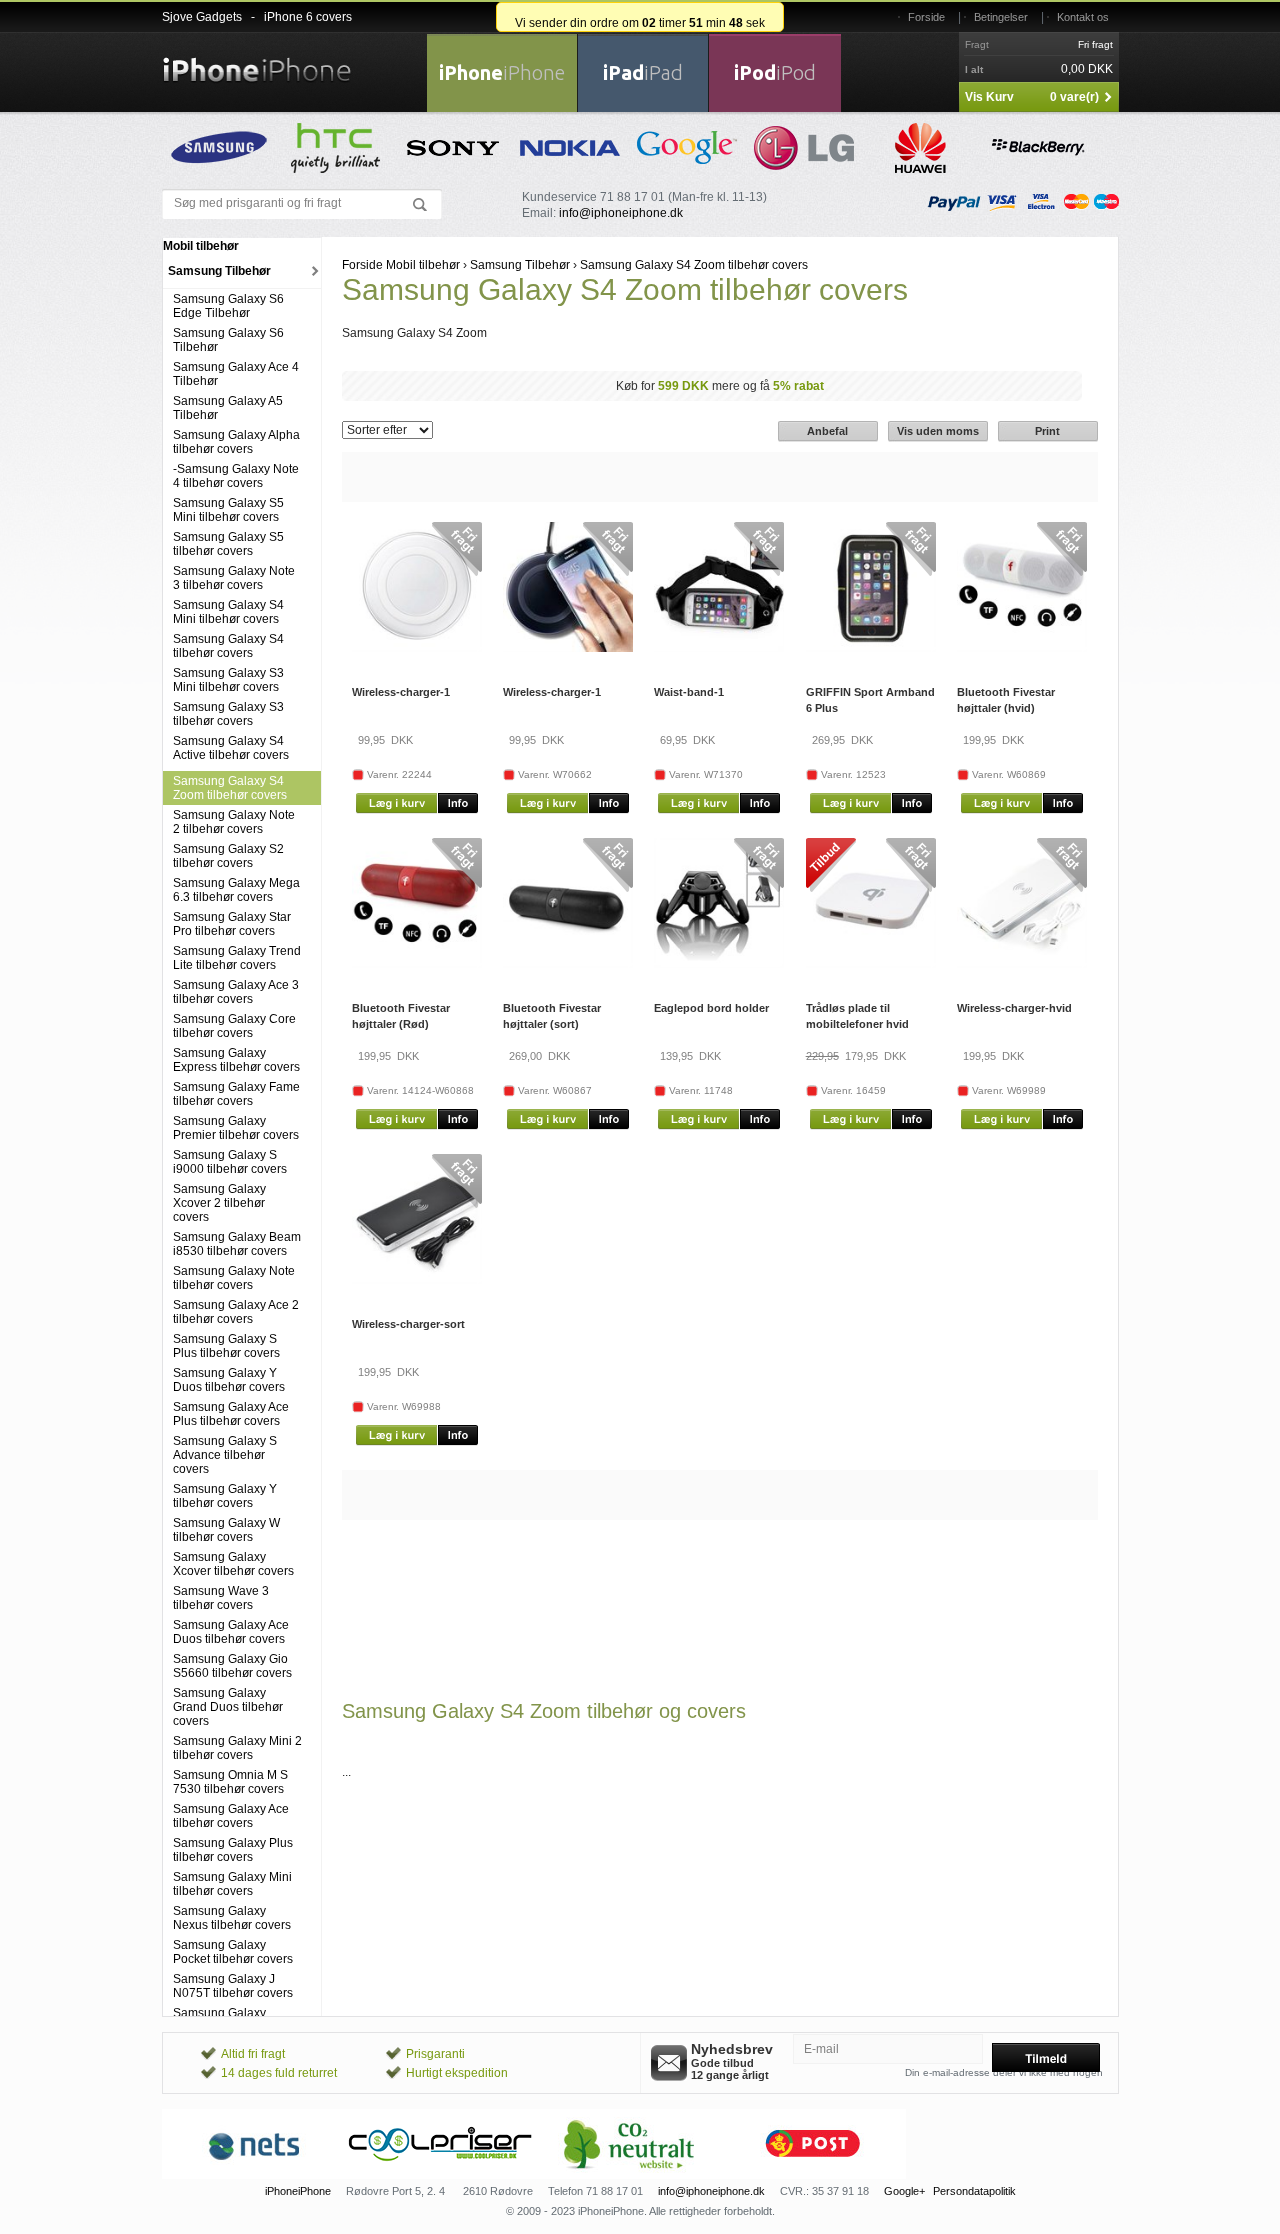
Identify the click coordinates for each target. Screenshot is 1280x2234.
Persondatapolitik (974, 2191)
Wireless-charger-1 (401, 692)
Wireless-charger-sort (408, 1324)
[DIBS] (441, 2175)
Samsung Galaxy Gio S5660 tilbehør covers (232, 1666)
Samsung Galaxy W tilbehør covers (226, 1530)
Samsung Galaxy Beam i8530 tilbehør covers (237, 1244)
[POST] (813, 2175)
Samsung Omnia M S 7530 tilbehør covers (230, 1782)
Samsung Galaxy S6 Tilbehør (228, 340)
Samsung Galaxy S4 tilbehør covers (228, 646)
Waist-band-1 (689, 692)
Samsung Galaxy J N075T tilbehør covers (233, 1986)
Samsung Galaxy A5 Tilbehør (228, 408)
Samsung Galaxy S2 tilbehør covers (228, 856)
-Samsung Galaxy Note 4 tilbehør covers (236, 476)
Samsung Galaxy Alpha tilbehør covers (236, 442)
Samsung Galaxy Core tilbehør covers (234, 1026)
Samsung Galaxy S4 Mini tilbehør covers (228, 612)
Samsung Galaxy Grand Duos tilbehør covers (228, 1707)
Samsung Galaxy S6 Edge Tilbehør (228, 306)
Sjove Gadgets (202, 17)
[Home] (257, 58)
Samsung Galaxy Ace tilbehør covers (231, 1816)
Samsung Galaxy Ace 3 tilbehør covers (236, 992)
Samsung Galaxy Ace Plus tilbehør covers (231, 1414)
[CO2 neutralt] (627, 2175)
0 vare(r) (1074, 97)
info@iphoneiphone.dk (621, 213)
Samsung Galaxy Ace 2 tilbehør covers (236, 1312)
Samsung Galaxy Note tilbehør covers (234, 1278)
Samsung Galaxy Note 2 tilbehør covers (234, 822)
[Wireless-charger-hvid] (1022, 964)
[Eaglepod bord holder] (719, 964)
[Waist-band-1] (719, 648)
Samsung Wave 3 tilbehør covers (221, 1598)
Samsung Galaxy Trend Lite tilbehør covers (237, 958)
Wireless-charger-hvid (1014, 1008)
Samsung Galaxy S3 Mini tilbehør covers (228, 680)
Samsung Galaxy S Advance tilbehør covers (225, 1455)
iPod (775, 72)
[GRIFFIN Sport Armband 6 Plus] (871, 648)
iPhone (502, 72)
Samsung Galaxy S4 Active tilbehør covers (231, 748)
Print (1047, 431)
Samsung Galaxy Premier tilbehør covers (236, 1128)
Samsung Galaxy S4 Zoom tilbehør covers (230, 788)
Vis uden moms (938, 431)
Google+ (904, 2191)
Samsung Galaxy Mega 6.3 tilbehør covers (236, 890)
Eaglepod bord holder (711, 1008)
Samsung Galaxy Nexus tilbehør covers (232, 1918)
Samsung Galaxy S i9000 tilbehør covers (230, 1162)
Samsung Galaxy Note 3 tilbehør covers (234, 578)
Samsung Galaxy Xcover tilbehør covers (233, 1564)
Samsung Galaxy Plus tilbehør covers (233, 1850)
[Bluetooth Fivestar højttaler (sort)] (568, 964)
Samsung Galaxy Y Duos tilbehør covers (229, 1380)
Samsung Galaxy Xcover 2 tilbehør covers (219, 1203)
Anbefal (827, 431)
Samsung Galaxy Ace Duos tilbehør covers (231, 1632)
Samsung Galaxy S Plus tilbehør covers (226, 1346)
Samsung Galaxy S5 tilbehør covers (228, 544)
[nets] (255, 2175)
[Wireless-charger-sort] (417, 1280)
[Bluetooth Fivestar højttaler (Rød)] (417, 964)
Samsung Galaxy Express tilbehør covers (236, 1060)
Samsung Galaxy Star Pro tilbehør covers (232, 924)
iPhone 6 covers (308, 17)
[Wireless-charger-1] (417, 648)
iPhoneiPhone (298, 2191)
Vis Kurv (989, 97)
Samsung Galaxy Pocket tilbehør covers (233, 1952)
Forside (926, 17)
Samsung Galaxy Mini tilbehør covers (232, 1884)
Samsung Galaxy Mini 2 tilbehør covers (237, 1748)
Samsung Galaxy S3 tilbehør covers (228, 714)
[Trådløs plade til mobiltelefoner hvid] (871, 964)
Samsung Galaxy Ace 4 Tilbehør (236, 374)
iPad (643, 72)
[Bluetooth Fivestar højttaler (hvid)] (1022, 648)
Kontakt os (1083, 17)
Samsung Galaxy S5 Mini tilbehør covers (228, 510)
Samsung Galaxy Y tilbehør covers (225, 1496)
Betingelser (1001, 17)
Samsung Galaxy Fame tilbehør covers (236, 1094)
